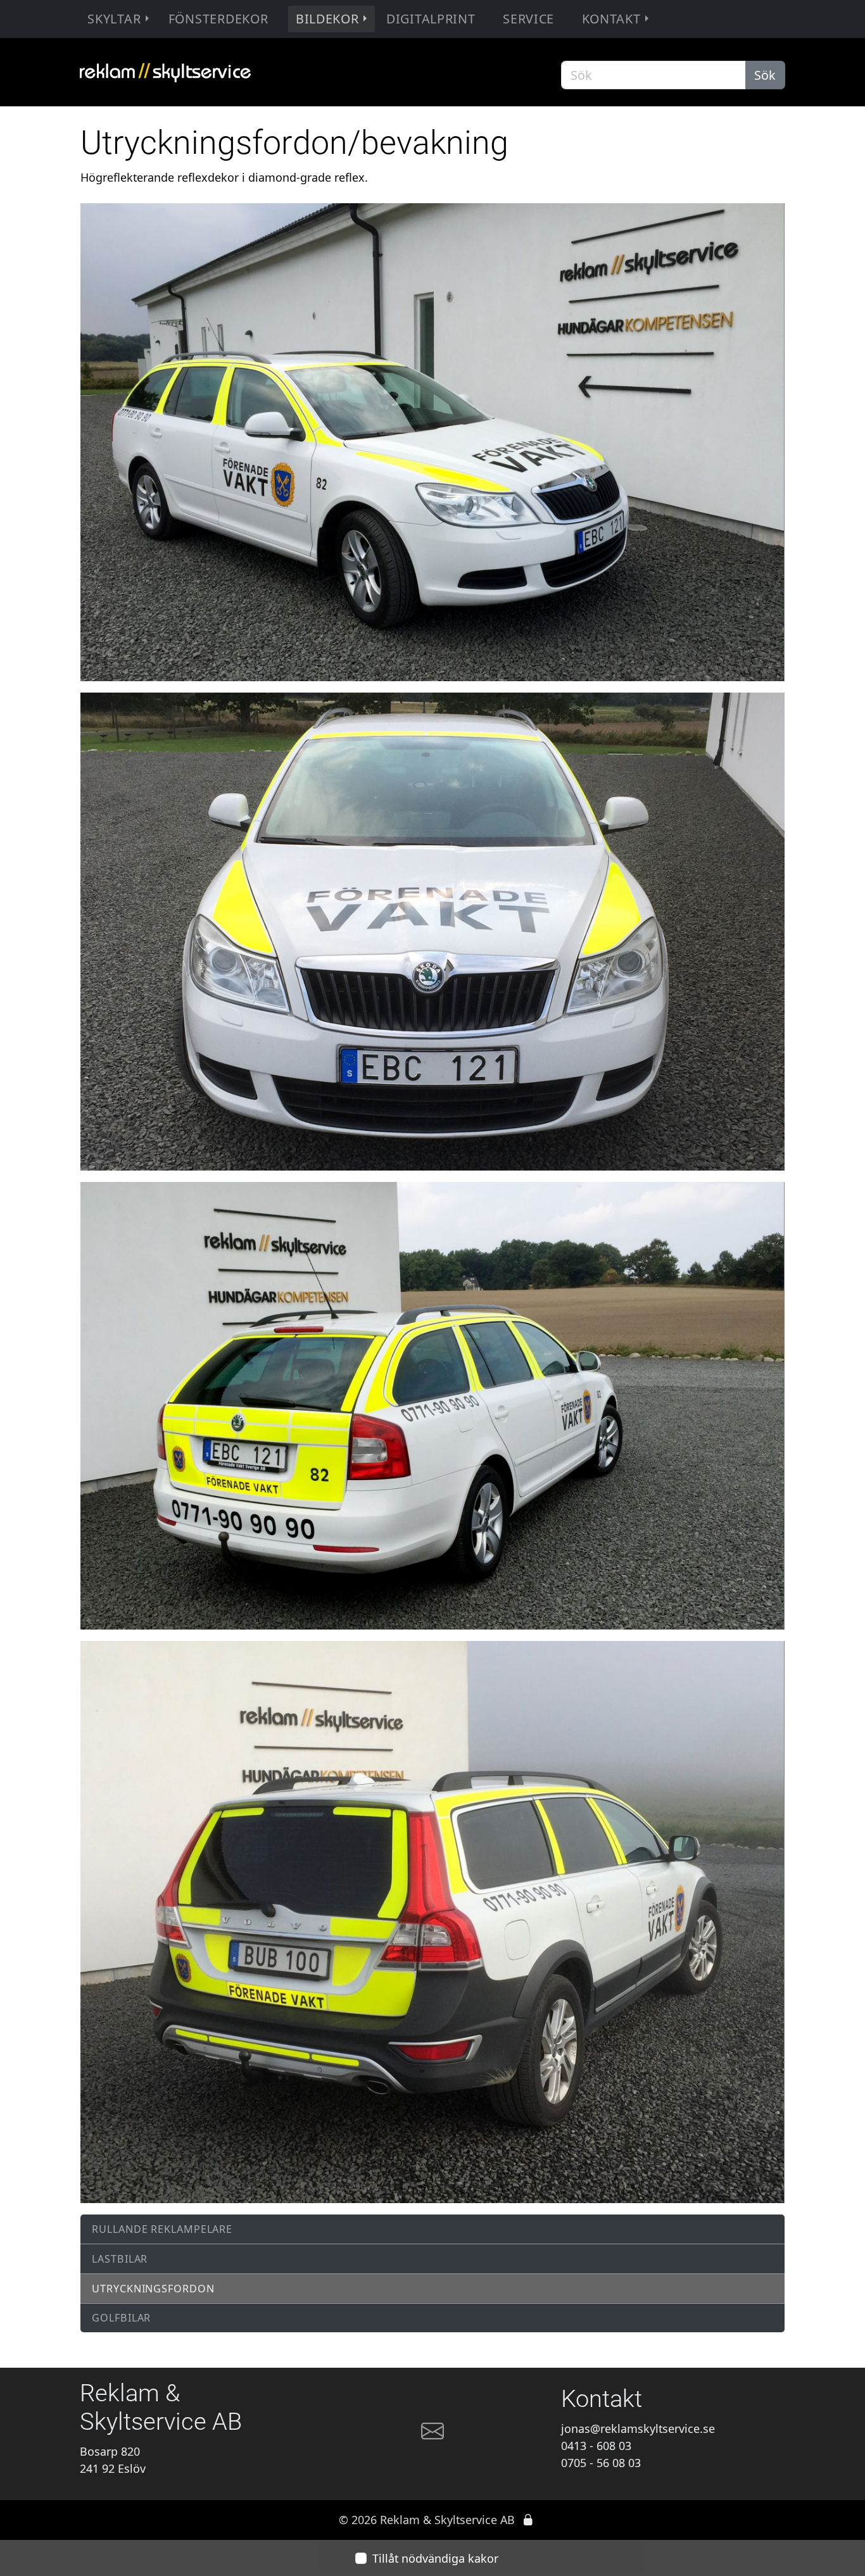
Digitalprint (431, 19)
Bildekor (327, 19)
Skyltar (114, 19)
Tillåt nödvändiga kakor (435, 2558)
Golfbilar (121, 2318)
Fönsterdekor (218, 19)
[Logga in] (528, 2520)
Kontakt (611, 19)
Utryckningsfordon (153, 2289)
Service (528, 19)
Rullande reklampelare (162, 2229)
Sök (765, 75)
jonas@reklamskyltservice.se (638, 2428)
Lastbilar (120, 2259)
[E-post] (432, 2436)
